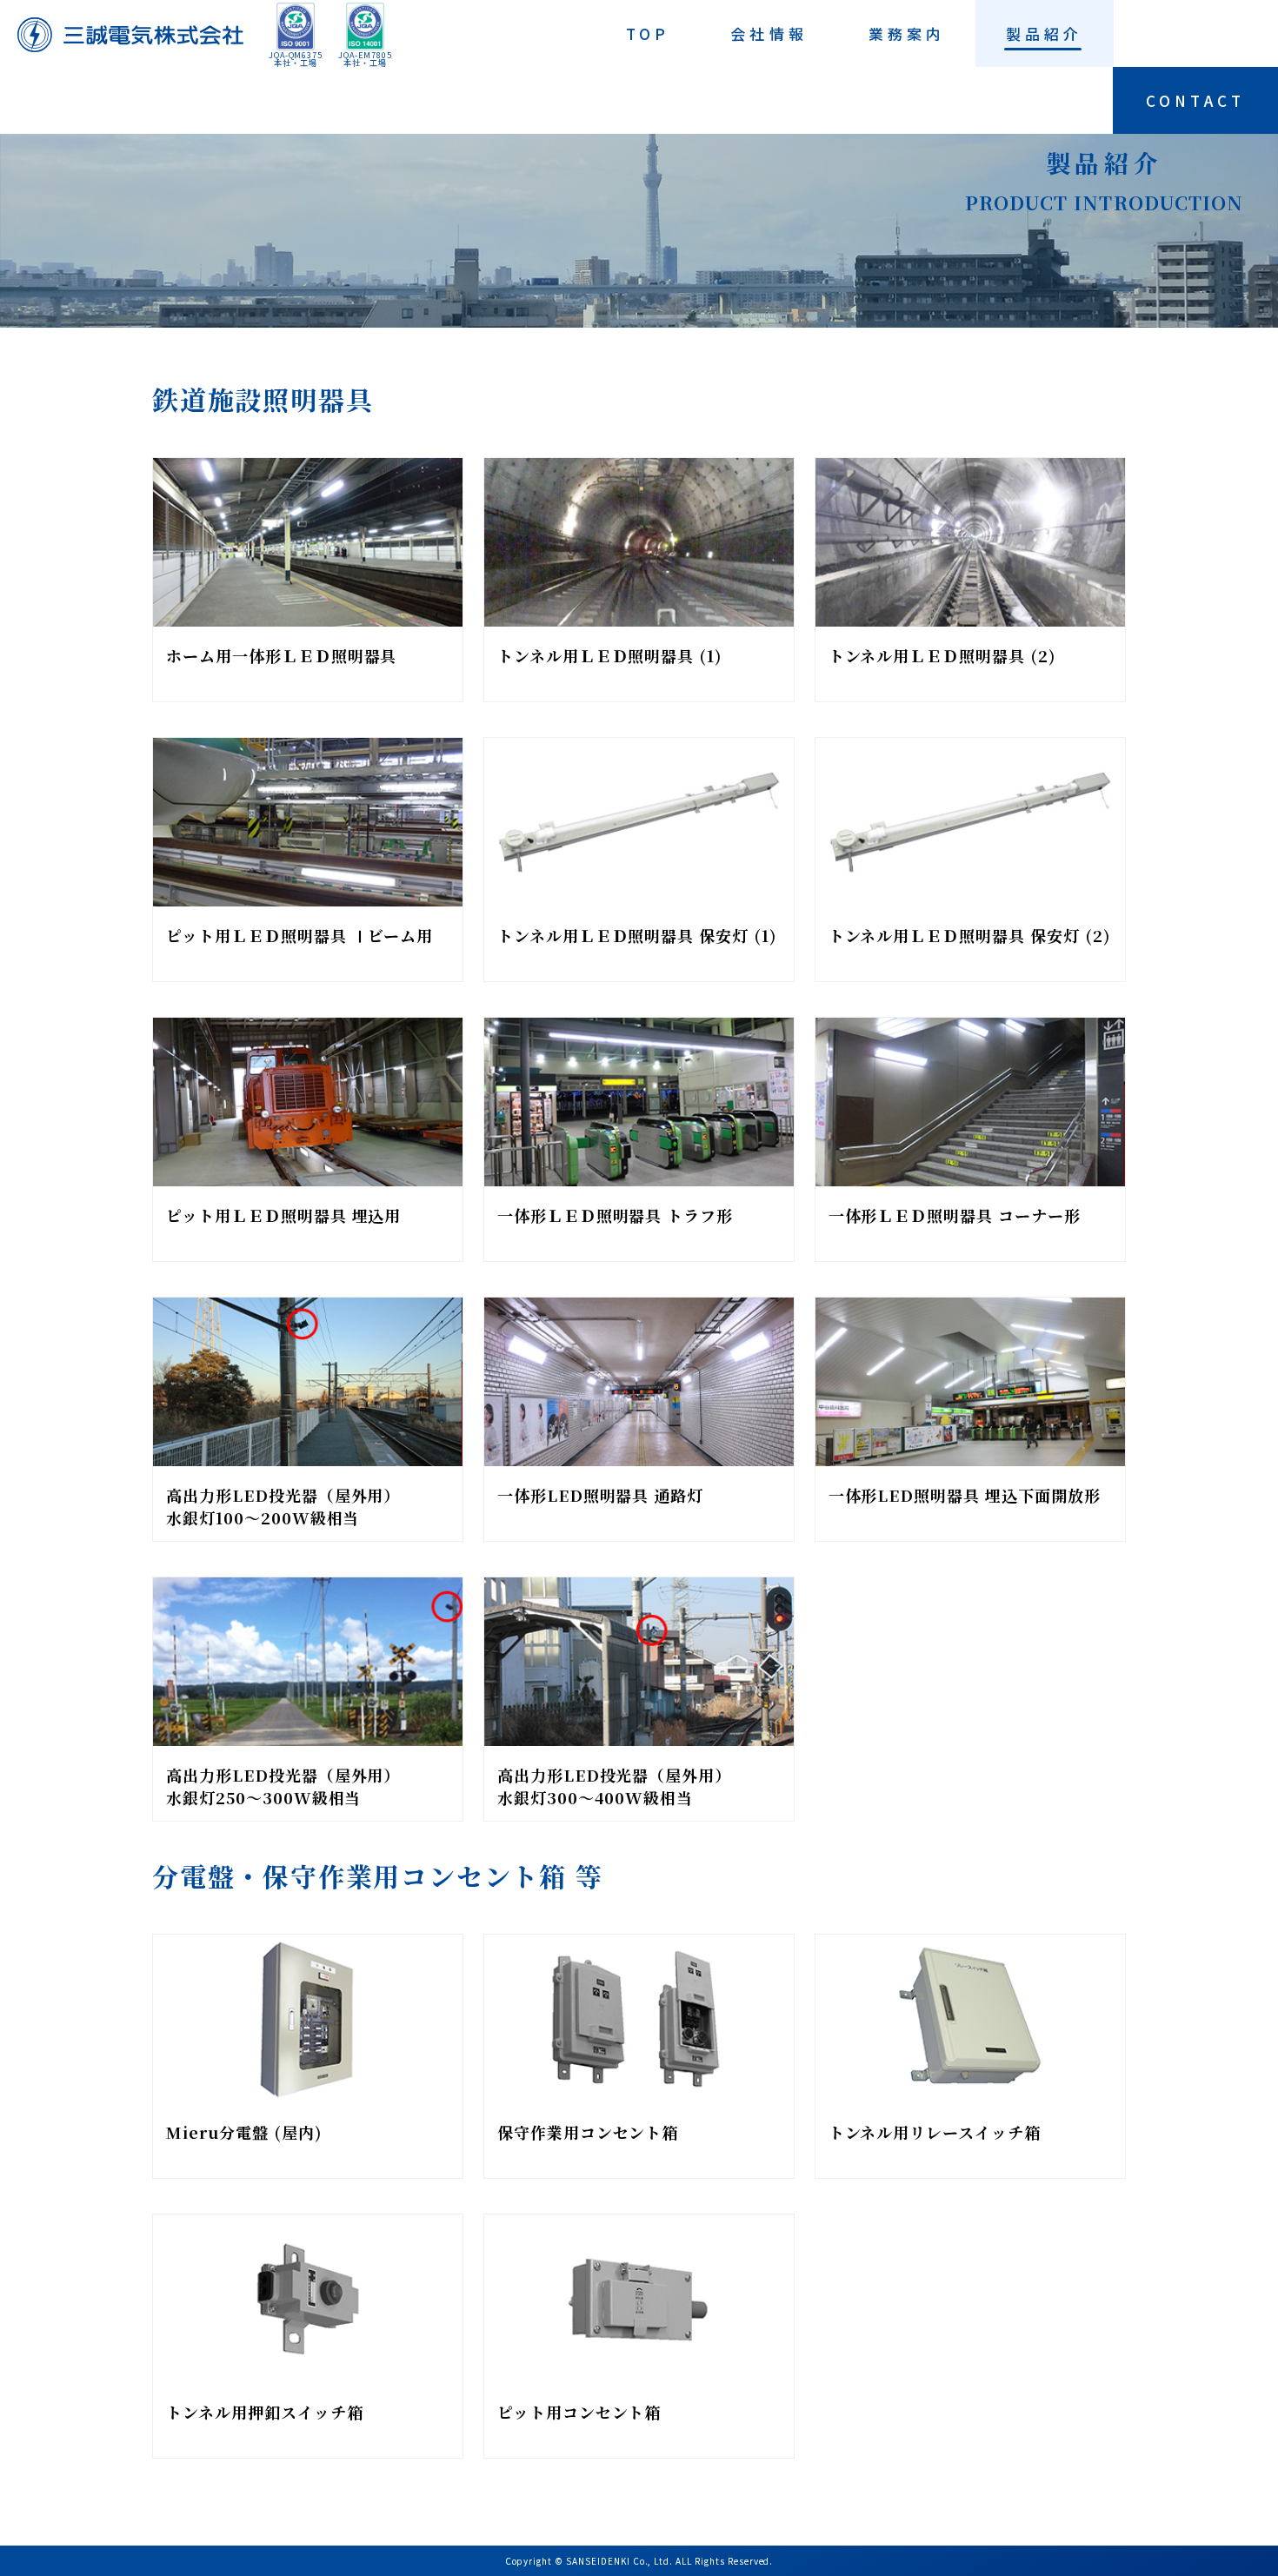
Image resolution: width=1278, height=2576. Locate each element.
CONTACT (1195, 100)
